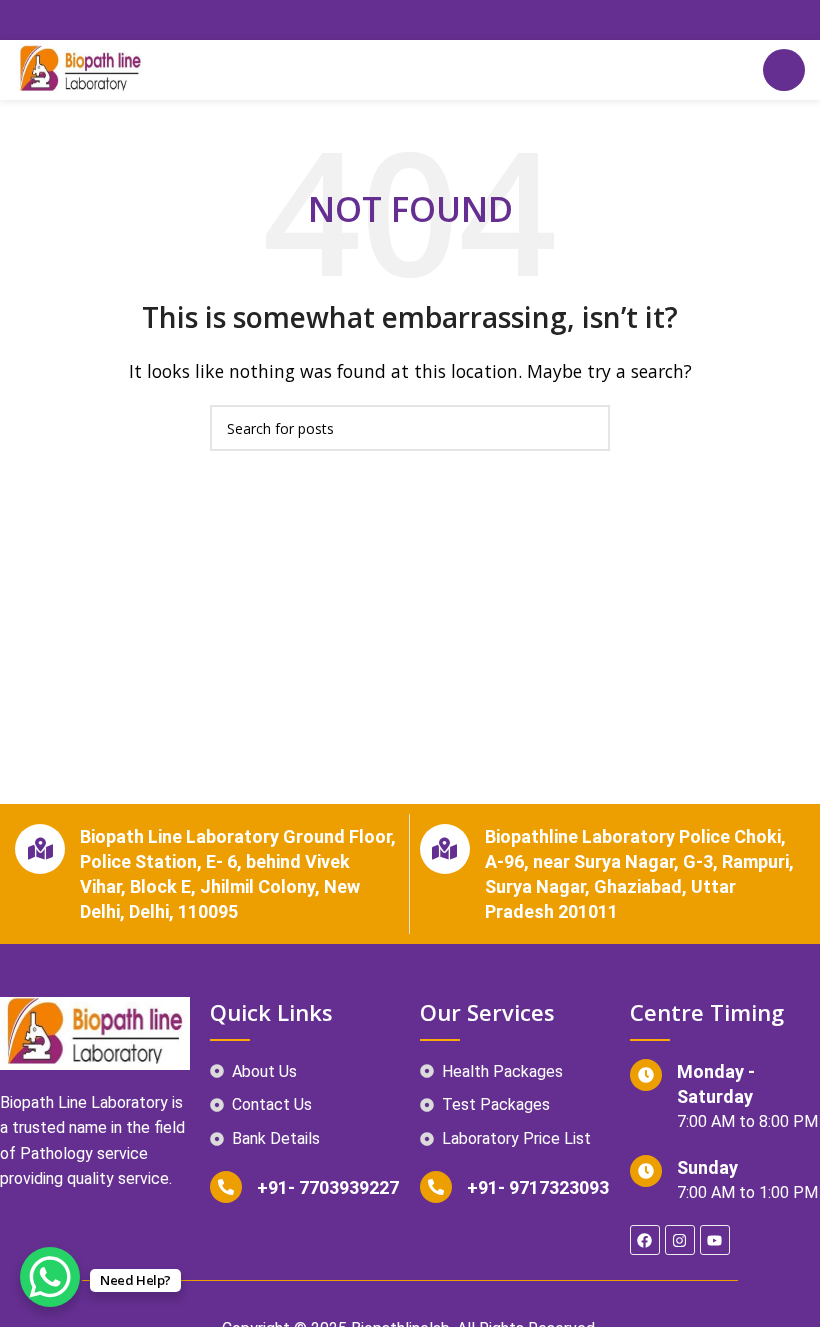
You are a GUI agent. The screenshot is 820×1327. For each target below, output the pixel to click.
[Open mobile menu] (784, 70)
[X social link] (387, 20)
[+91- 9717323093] (436, 1187)
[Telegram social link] (456, 20)
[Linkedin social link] (433, 20)
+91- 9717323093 (538, 1187)
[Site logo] (80, 68)
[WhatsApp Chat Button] (50, 1277)
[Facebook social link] (364, 20)
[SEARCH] (587, 428)
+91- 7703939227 (328, 1187)
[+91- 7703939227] (226, 1187)
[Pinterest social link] (410, 20)
